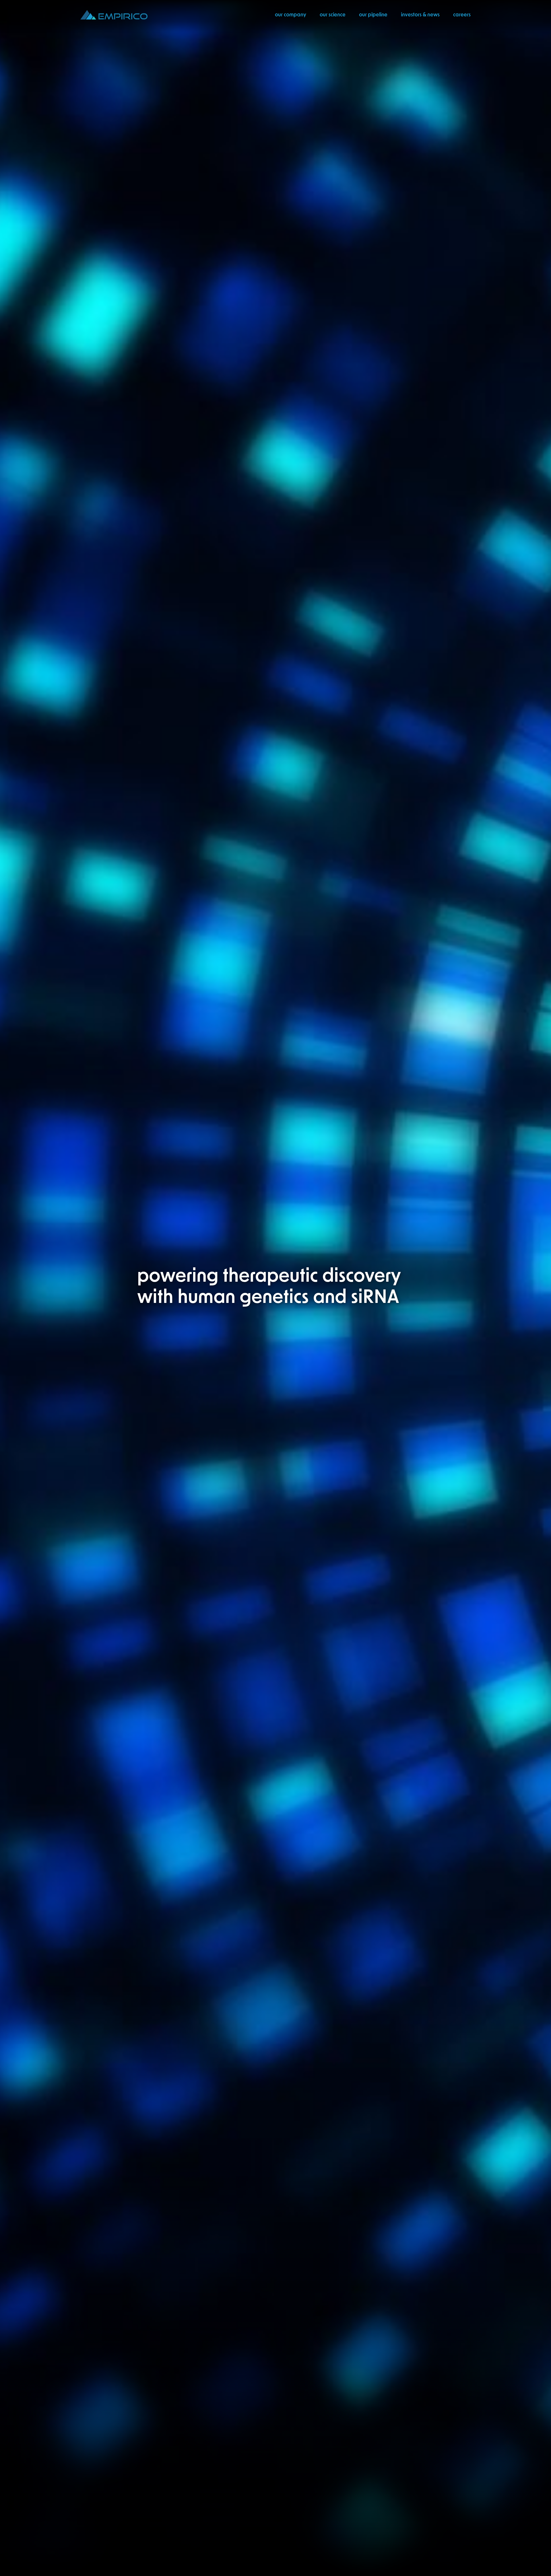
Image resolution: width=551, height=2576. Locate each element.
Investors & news (420, 15)
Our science (333, 15)
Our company (291, 15)
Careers (462, 15)
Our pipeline (373, 15)
